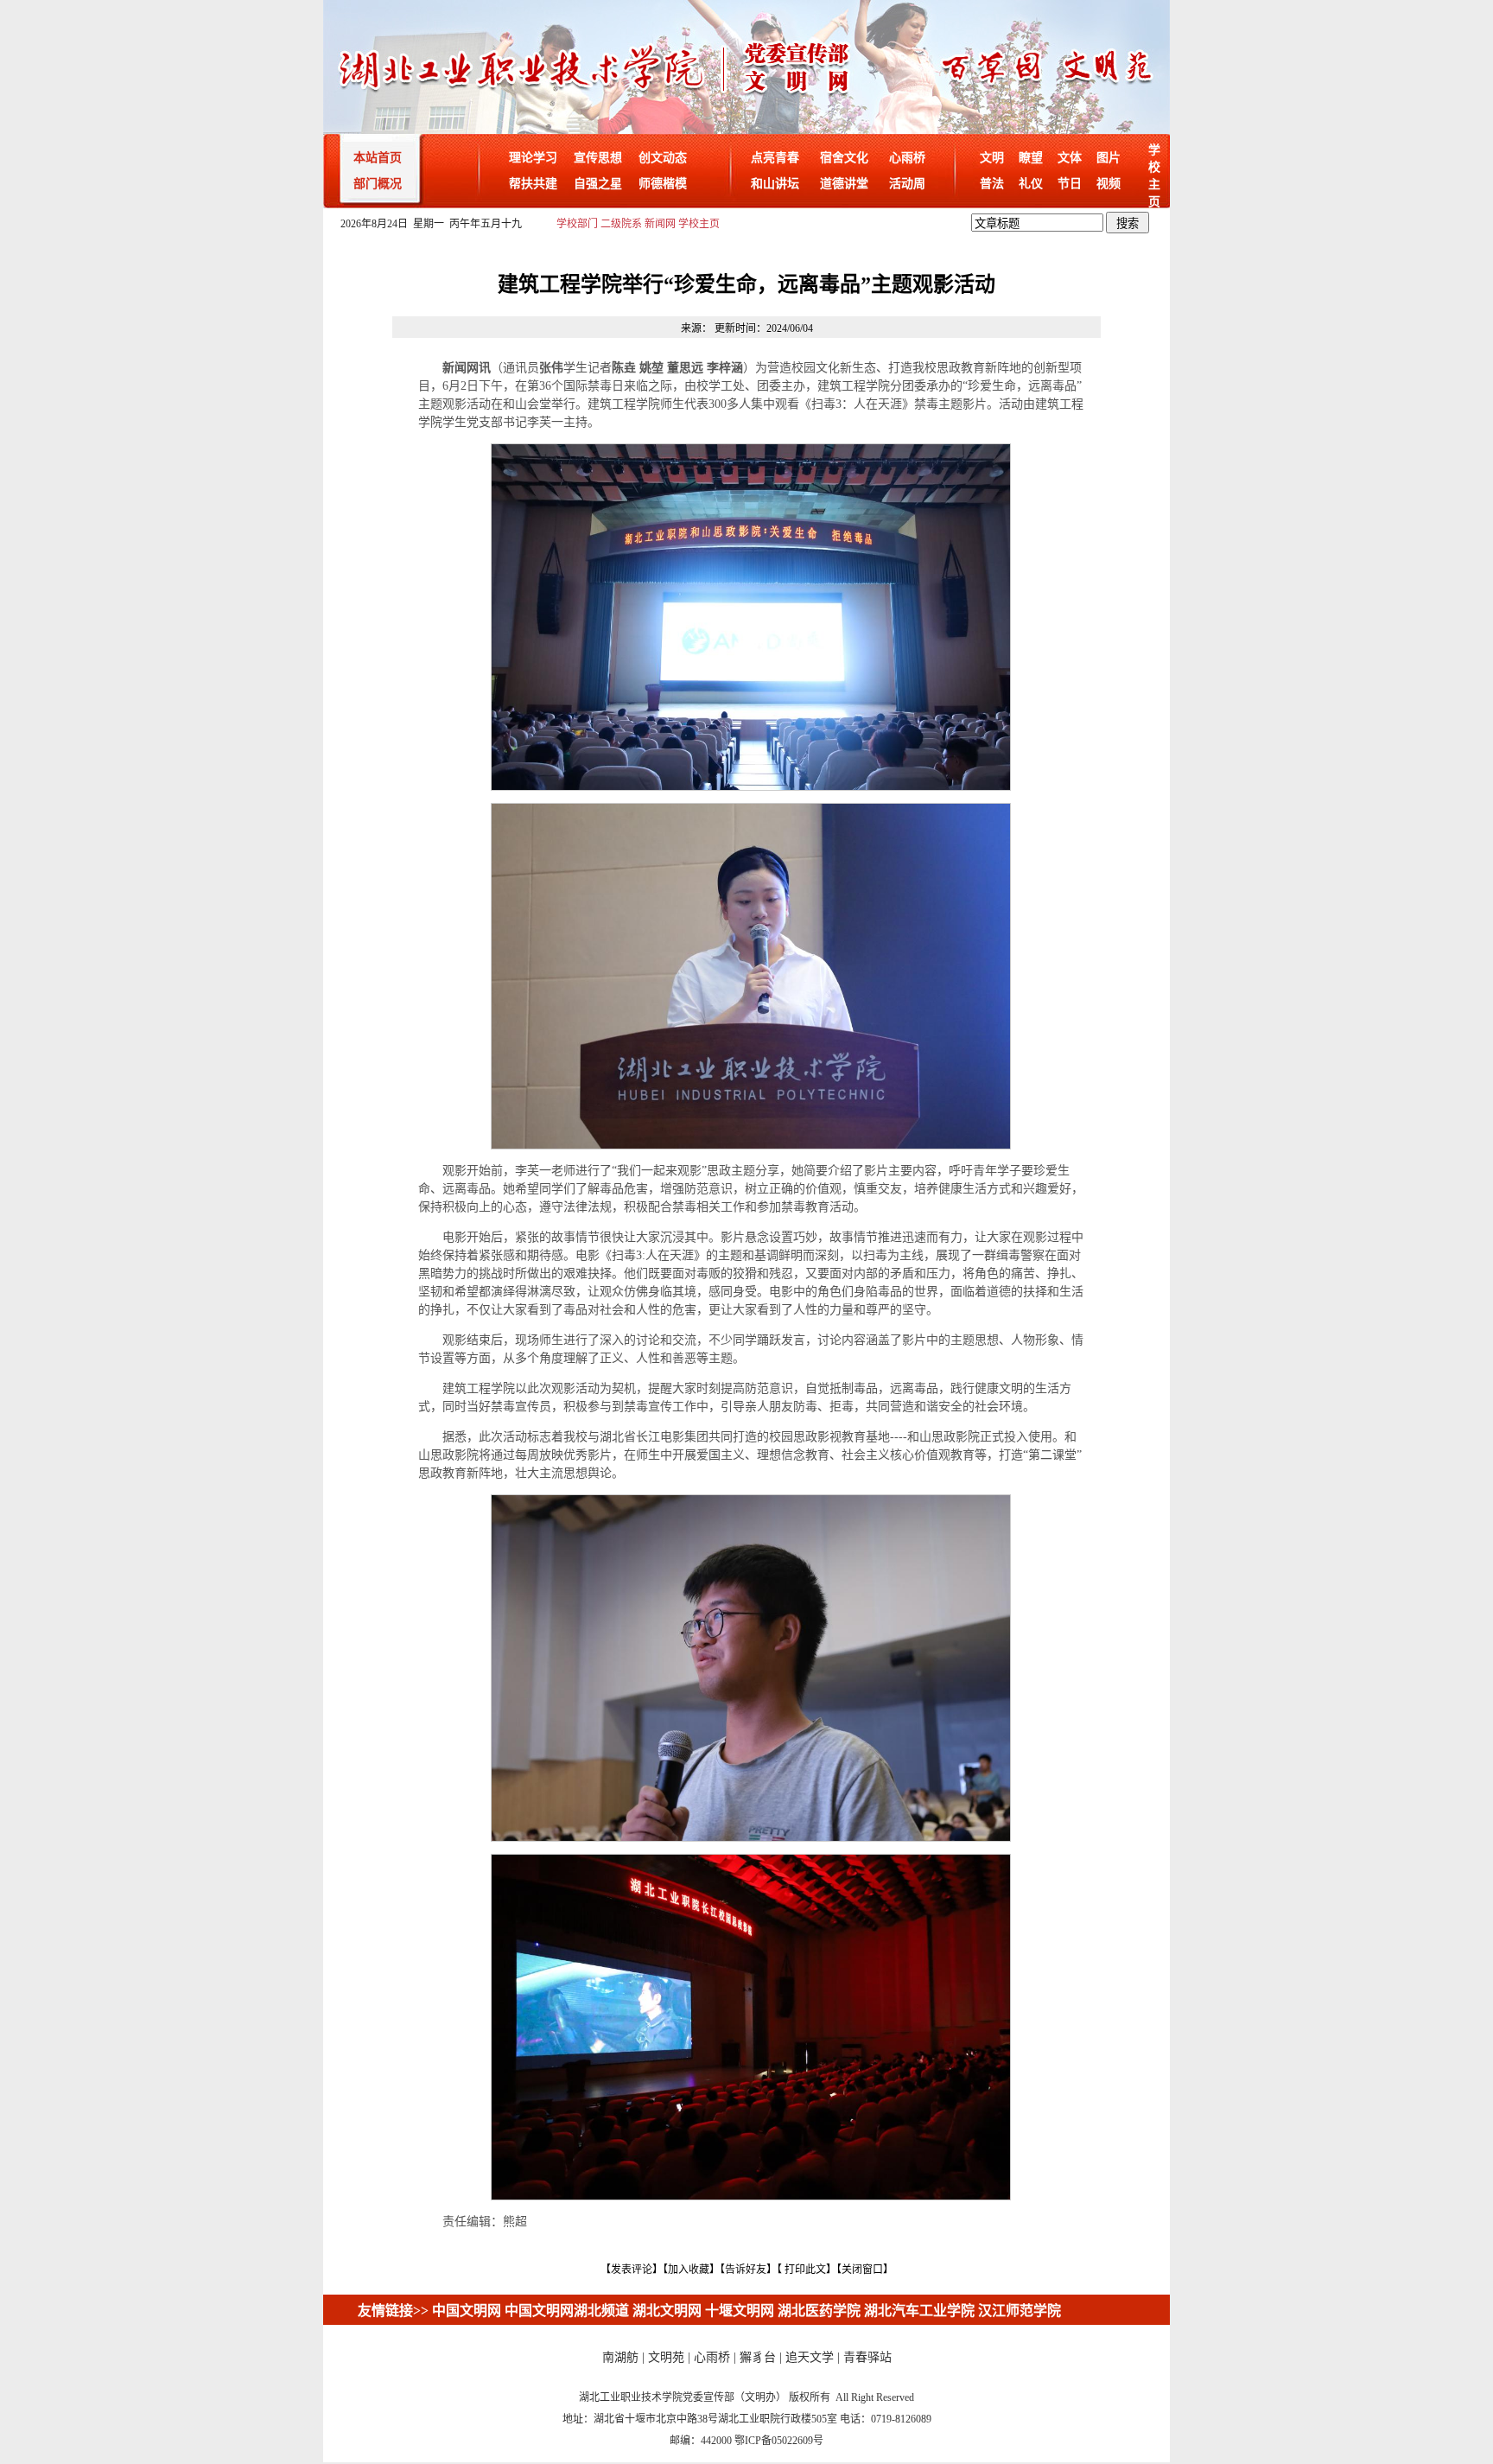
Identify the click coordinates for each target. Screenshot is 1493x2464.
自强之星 (598, 184)
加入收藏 (689, 2270)
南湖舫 (620, 2357)
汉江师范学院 (1020, 2311)
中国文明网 (467, 2311)
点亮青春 (775, 158)
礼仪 (1031, 184)
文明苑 (666, 2357)
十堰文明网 (740, 2311)
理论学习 (533, 158)
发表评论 (632, 2270)
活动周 (907, 184)
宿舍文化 (844, 158)
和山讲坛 (775, 184)
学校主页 (699, 224)
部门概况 (378, 184)
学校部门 (577, 224)
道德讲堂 (844, 184)
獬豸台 (758, 2357)
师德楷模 (663, 184)
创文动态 (663, 158)
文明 (992, 158)
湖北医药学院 (819, 2311)
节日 (1070, 184)
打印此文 (805, 2270)
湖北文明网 (667, 2311)
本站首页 (378, 158)
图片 (1109, 158)
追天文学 (810, 2357)
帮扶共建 (533, 184)
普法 (992, 184)
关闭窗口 (862, 2270)
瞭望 (1031, 158)
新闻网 (660, 224)
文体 (1070, 158)
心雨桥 (907, 158)
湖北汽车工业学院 (919, 2311)
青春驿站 (867, 2357)
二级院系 (621, 224)
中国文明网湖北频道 (567, 2311)
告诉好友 (746, 2270)
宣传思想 (598, 158)
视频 (1109, 184)
